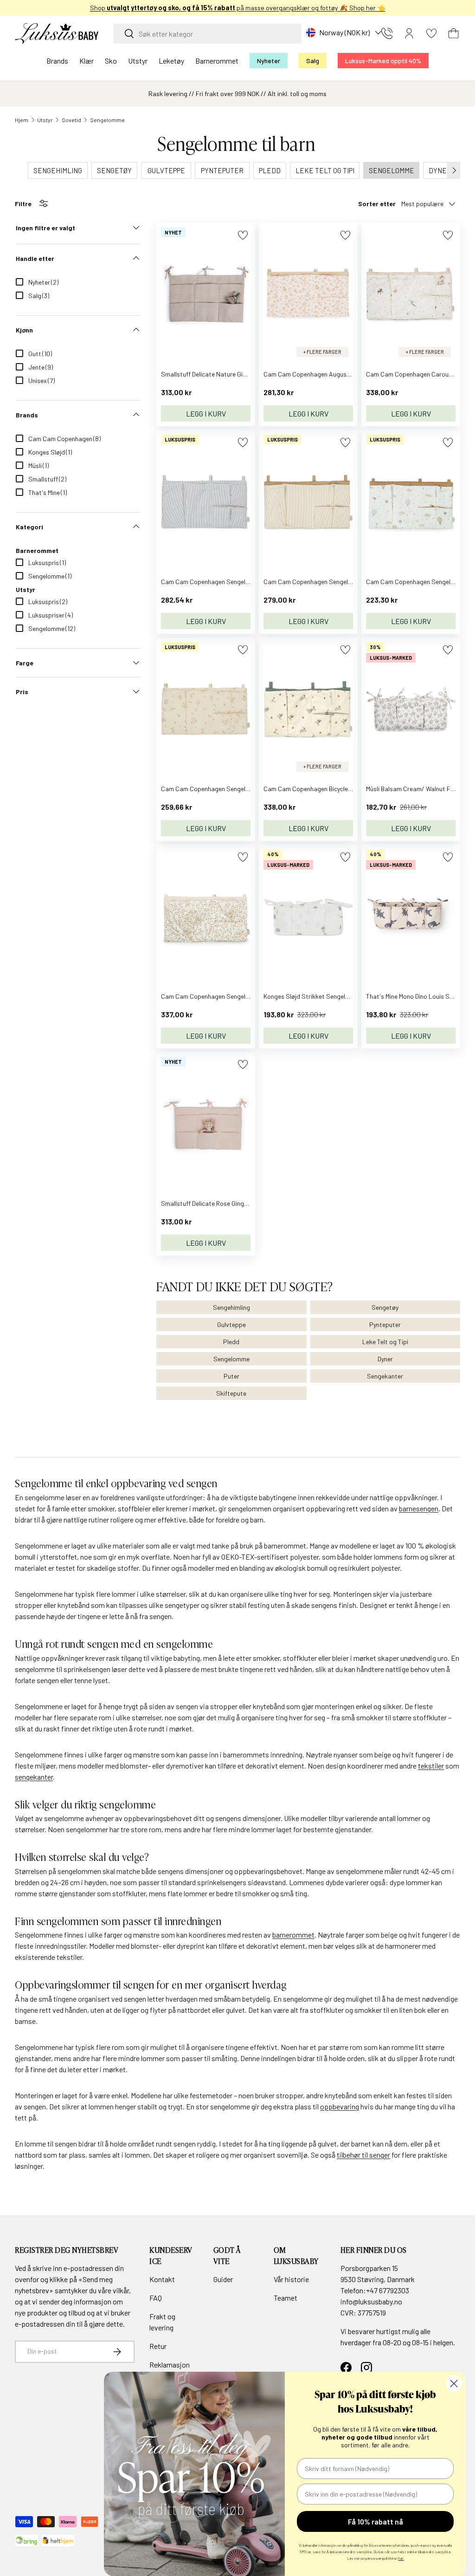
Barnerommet (37, 550)
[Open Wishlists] (431, 33)
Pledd (231, 1342)
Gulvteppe (231, 1324)
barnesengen (419, 1508)
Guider (223, 2279)
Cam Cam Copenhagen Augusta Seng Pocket (327, 374)
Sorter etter (377, 204)
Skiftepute (231, 1393)
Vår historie (291, 2279)
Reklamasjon (170, 2365)
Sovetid (71, 120)
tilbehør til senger (363, 2155)
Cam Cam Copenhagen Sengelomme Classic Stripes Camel (346, 582)
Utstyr (45, 120)
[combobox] (208, 34)
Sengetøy (385, 1307)
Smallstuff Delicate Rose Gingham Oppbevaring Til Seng (239, 1203)
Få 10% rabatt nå (376, 2521)
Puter (231, 1376)
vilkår (121, 2290)
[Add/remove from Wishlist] (243, 235)
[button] (454, 33)
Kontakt (162, 2279)
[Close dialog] (454, 2384)
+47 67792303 (388, 2290)
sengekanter (34, 1777)
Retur (158, 2346)
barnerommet (293, 1935)
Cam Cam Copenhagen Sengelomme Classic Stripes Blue (240, 582)
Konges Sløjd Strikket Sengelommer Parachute (330, 996)
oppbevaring (340, 2106)
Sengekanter (385, 1376)
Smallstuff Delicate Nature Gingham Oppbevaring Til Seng (242, 374)
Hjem (22, 120)
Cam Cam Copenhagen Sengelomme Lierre (221, 996)
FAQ (156, 2298)
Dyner (385, 1359)
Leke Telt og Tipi (385, 1342)
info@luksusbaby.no (371, 2301)
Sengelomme (107, 120)
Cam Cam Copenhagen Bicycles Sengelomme (326, 789)
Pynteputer (385, 1324)
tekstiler (431, 1766)
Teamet (286, 2298)
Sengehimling (231, 1307)
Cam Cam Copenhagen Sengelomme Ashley (221, 789)
